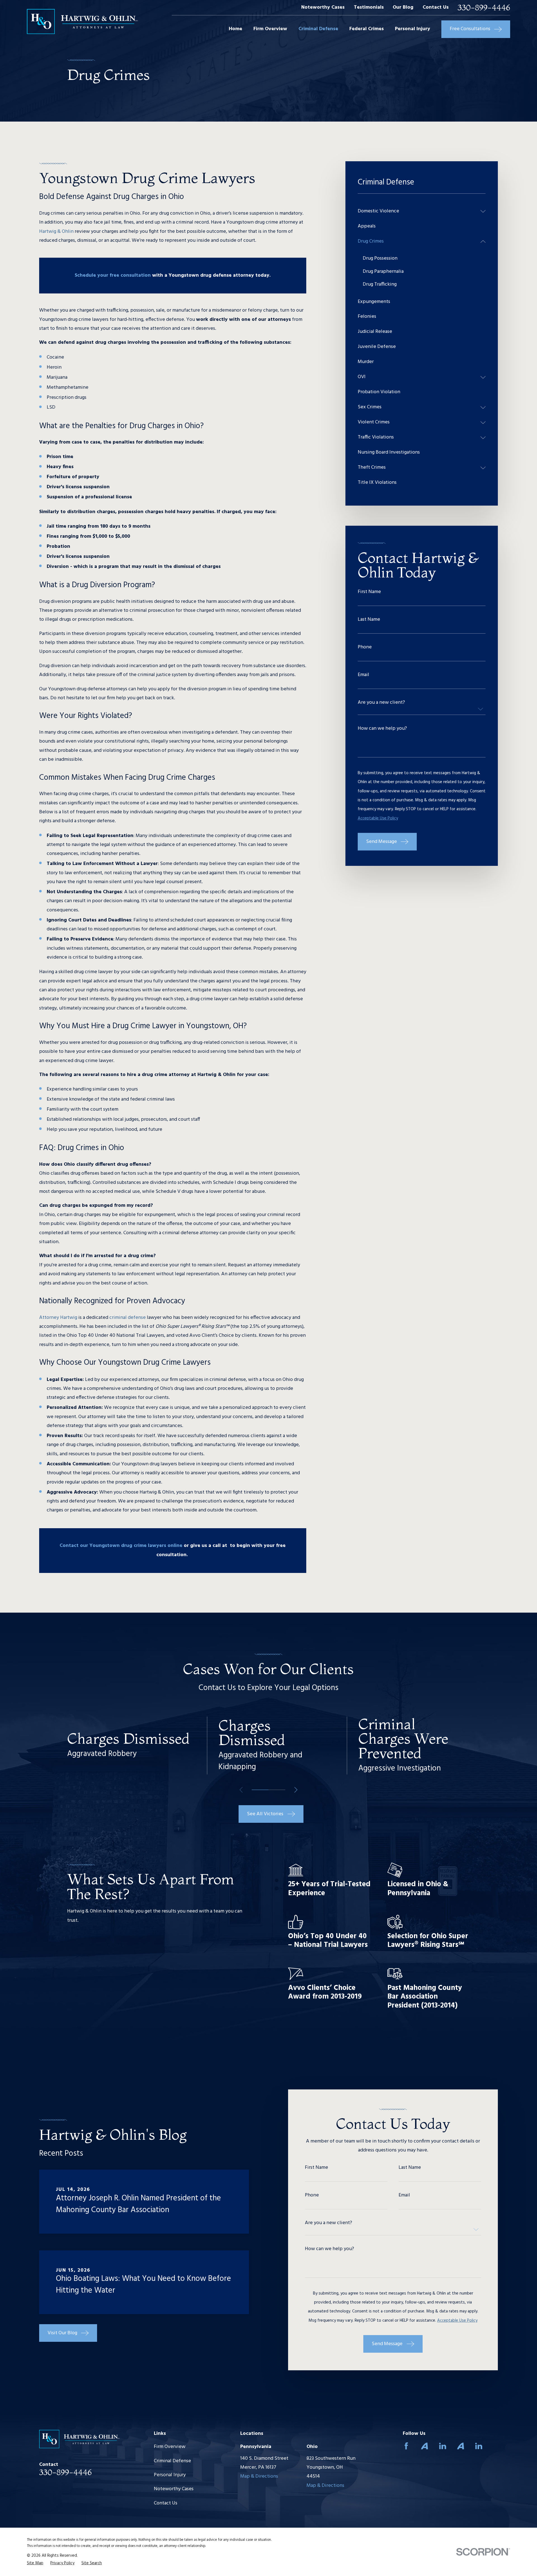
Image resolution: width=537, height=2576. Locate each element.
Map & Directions (259, 2476)
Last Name (369, 620)
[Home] (83, 22)
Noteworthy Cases (323, 7)
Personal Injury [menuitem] (413, 29)
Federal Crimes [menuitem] (367, 29)
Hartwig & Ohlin (56, 232)
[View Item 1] (260, 1790)
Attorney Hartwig (58, 1318)
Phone (365, 647)
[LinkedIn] (443, 2446)
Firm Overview (170, 2447)
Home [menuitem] (235, 29)
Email (363, 675)
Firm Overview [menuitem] (270, 29)
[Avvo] (424, 2446)
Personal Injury (170, 2475)
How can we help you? (382, 729)
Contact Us (436, 7)
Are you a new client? (381, 703)
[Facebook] (406, 2446)
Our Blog (403, 7)
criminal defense (128, 1318)
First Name (369, 592)
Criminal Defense (172, 2461)
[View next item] (296, 1790)
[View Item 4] (277, 1790)
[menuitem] (418, 211)
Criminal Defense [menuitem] (318, 29)
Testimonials (369, 7)
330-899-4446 (484, 8)
